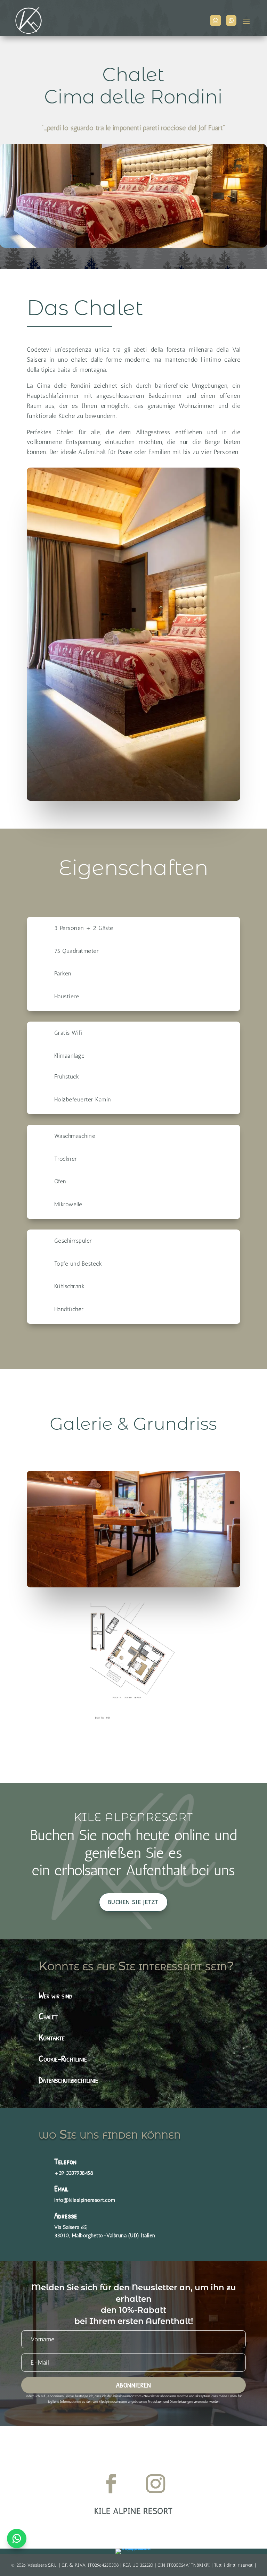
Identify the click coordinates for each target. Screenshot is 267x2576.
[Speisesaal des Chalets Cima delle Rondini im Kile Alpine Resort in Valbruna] (133, 1585)
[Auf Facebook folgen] (111, 2483)
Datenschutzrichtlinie (68, 2080)
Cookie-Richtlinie (63, 2058)
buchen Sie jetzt (133, 1902)
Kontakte (52, 2037)
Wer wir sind (55, 1995)
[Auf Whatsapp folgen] (17, 2539)
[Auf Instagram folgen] (156, 2483)
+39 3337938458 (74, 2173)
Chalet (48, 2016)
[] (216, 30)
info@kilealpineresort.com (85, 2200)
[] (231, 30)
